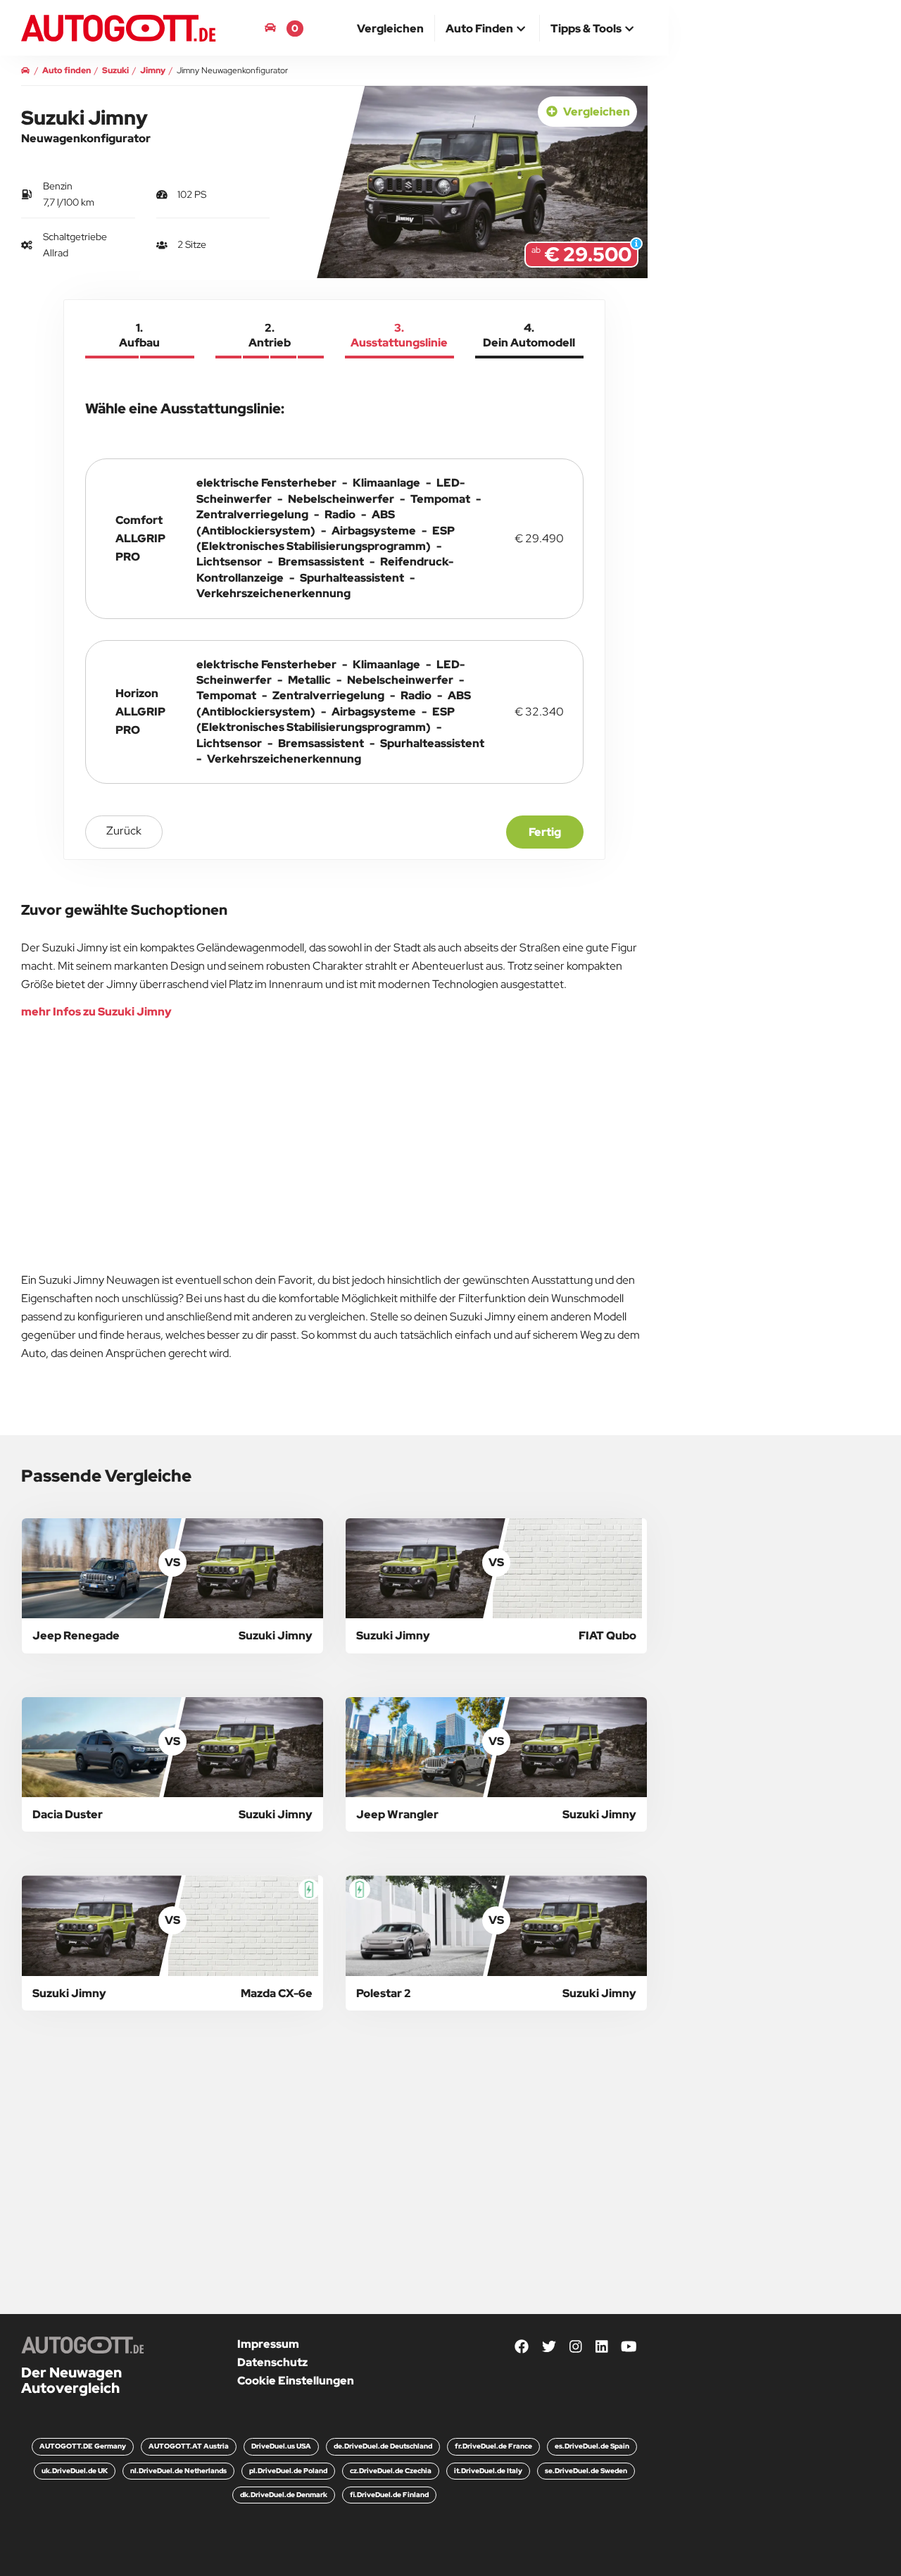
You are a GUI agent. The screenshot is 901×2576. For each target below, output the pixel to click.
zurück (124, 831)
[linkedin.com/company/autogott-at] (602, 2347)
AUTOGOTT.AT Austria (189, 2446)
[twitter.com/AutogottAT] (549, 2347)
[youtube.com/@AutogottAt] (629, 2347)
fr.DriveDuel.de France (493, 2446)
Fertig (545, 832)
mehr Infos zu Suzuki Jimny (96, 1012)
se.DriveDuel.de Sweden (586, 2471)
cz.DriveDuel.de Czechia (391, 2471)
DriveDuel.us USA (281, 2446)
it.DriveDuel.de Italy (488, 2471)
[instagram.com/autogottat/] (576, 2347)
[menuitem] (391, 28)
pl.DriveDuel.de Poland (288, 2471)
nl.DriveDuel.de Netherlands (178, 2471)
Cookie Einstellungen (296, 2381)
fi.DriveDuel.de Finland (389, 2495)
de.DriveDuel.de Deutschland (383, 2446)
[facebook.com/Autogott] (522, 2347)
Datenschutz (272, 2362)
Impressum (268, 2344)
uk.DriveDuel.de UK (75, 2471)
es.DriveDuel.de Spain (592, 2446)
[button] (487, 30)
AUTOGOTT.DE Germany (83, 2446)
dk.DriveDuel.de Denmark (284, 2495)
